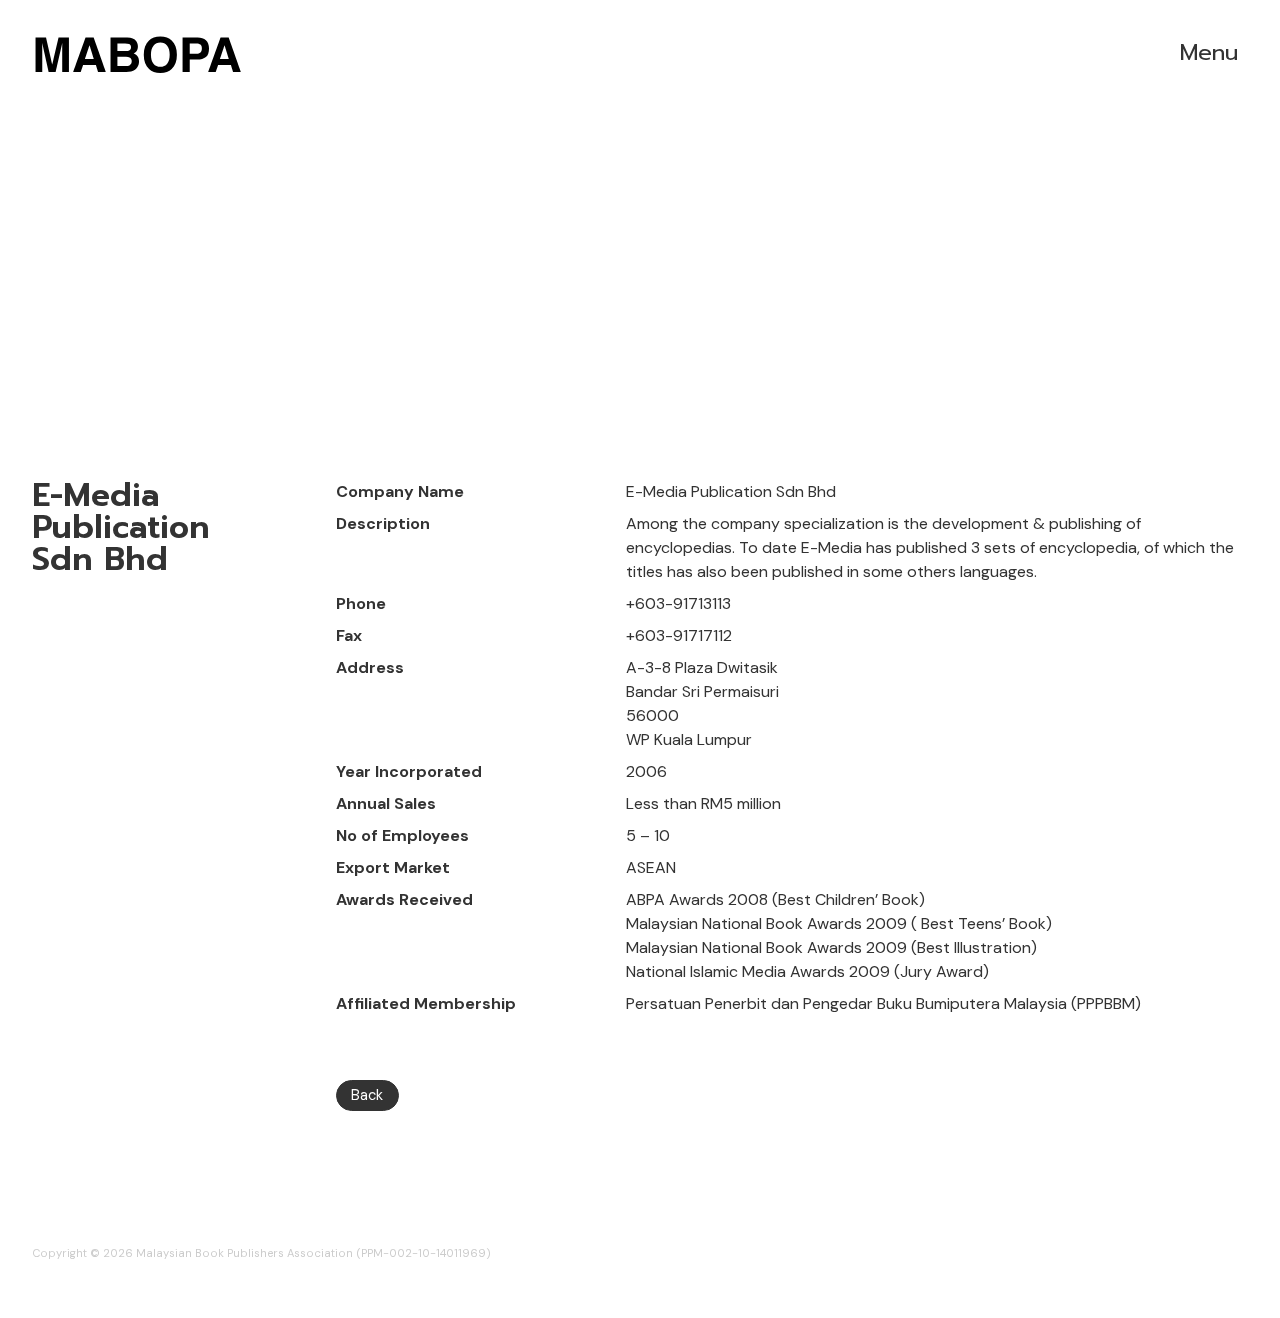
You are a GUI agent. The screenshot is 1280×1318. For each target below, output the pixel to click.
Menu (1209, 52)
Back (367, 1095)
